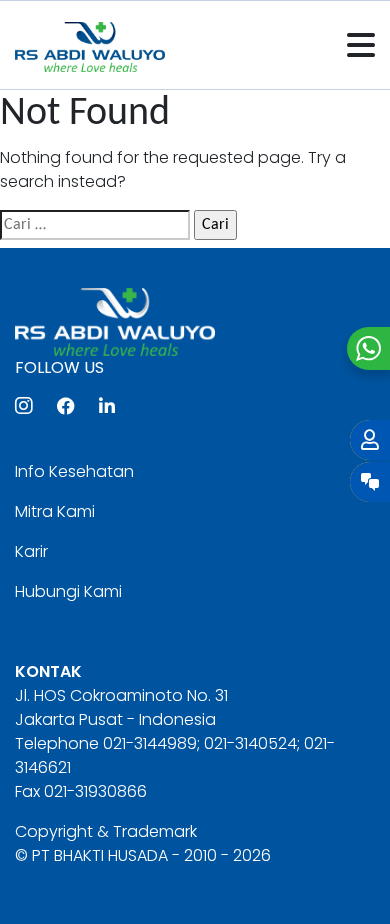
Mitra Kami (55, 511)
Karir (31, 551)
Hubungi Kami (68, 591)
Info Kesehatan (74, 471)
